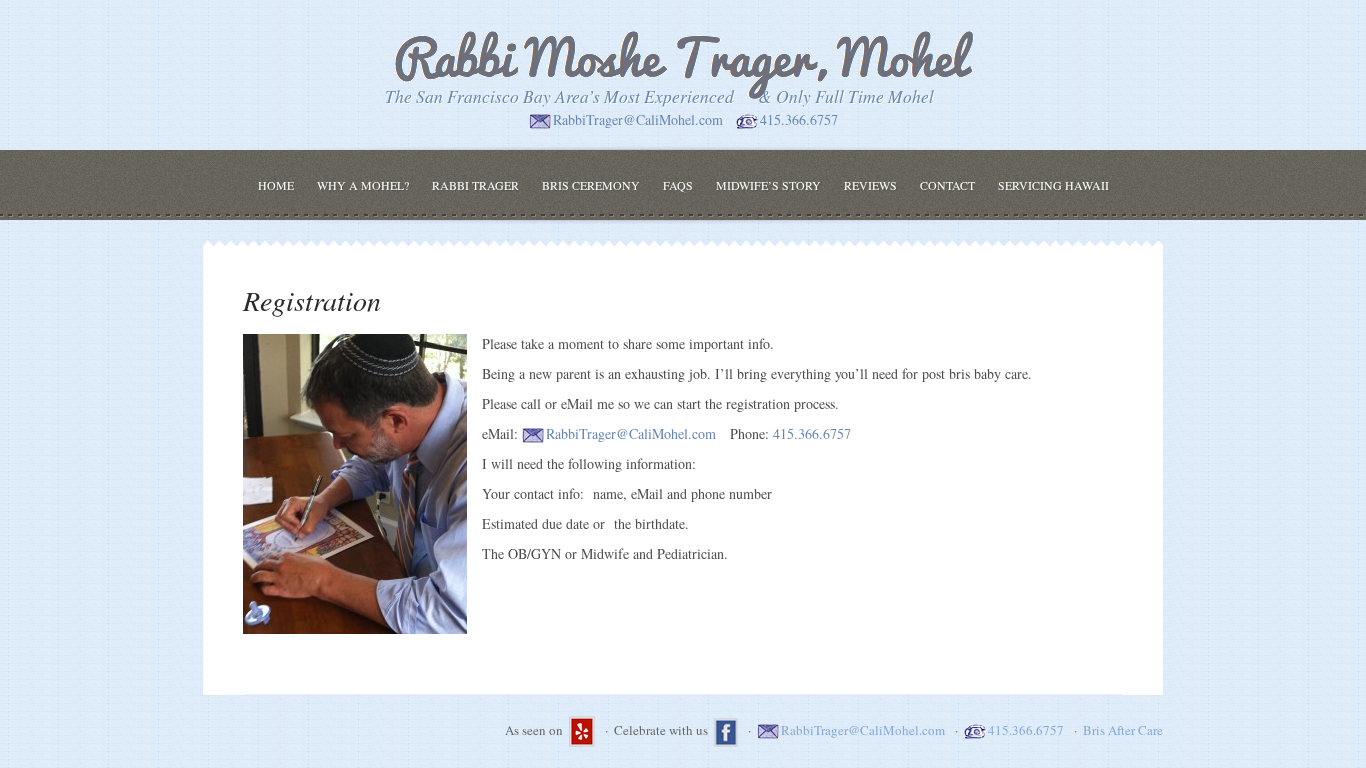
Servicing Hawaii (1053, 185)
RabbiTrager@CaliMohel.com (638, 119)
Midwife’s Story (768, 185)
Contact (947, 185)
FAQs (678, 185)
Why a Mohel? (363, 185)
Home (276, 185)
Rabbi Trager (475, 185)
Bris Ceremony (591, 185)
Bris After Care (1123, 730)
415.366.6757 (799, 119)
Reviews (870, 185)
